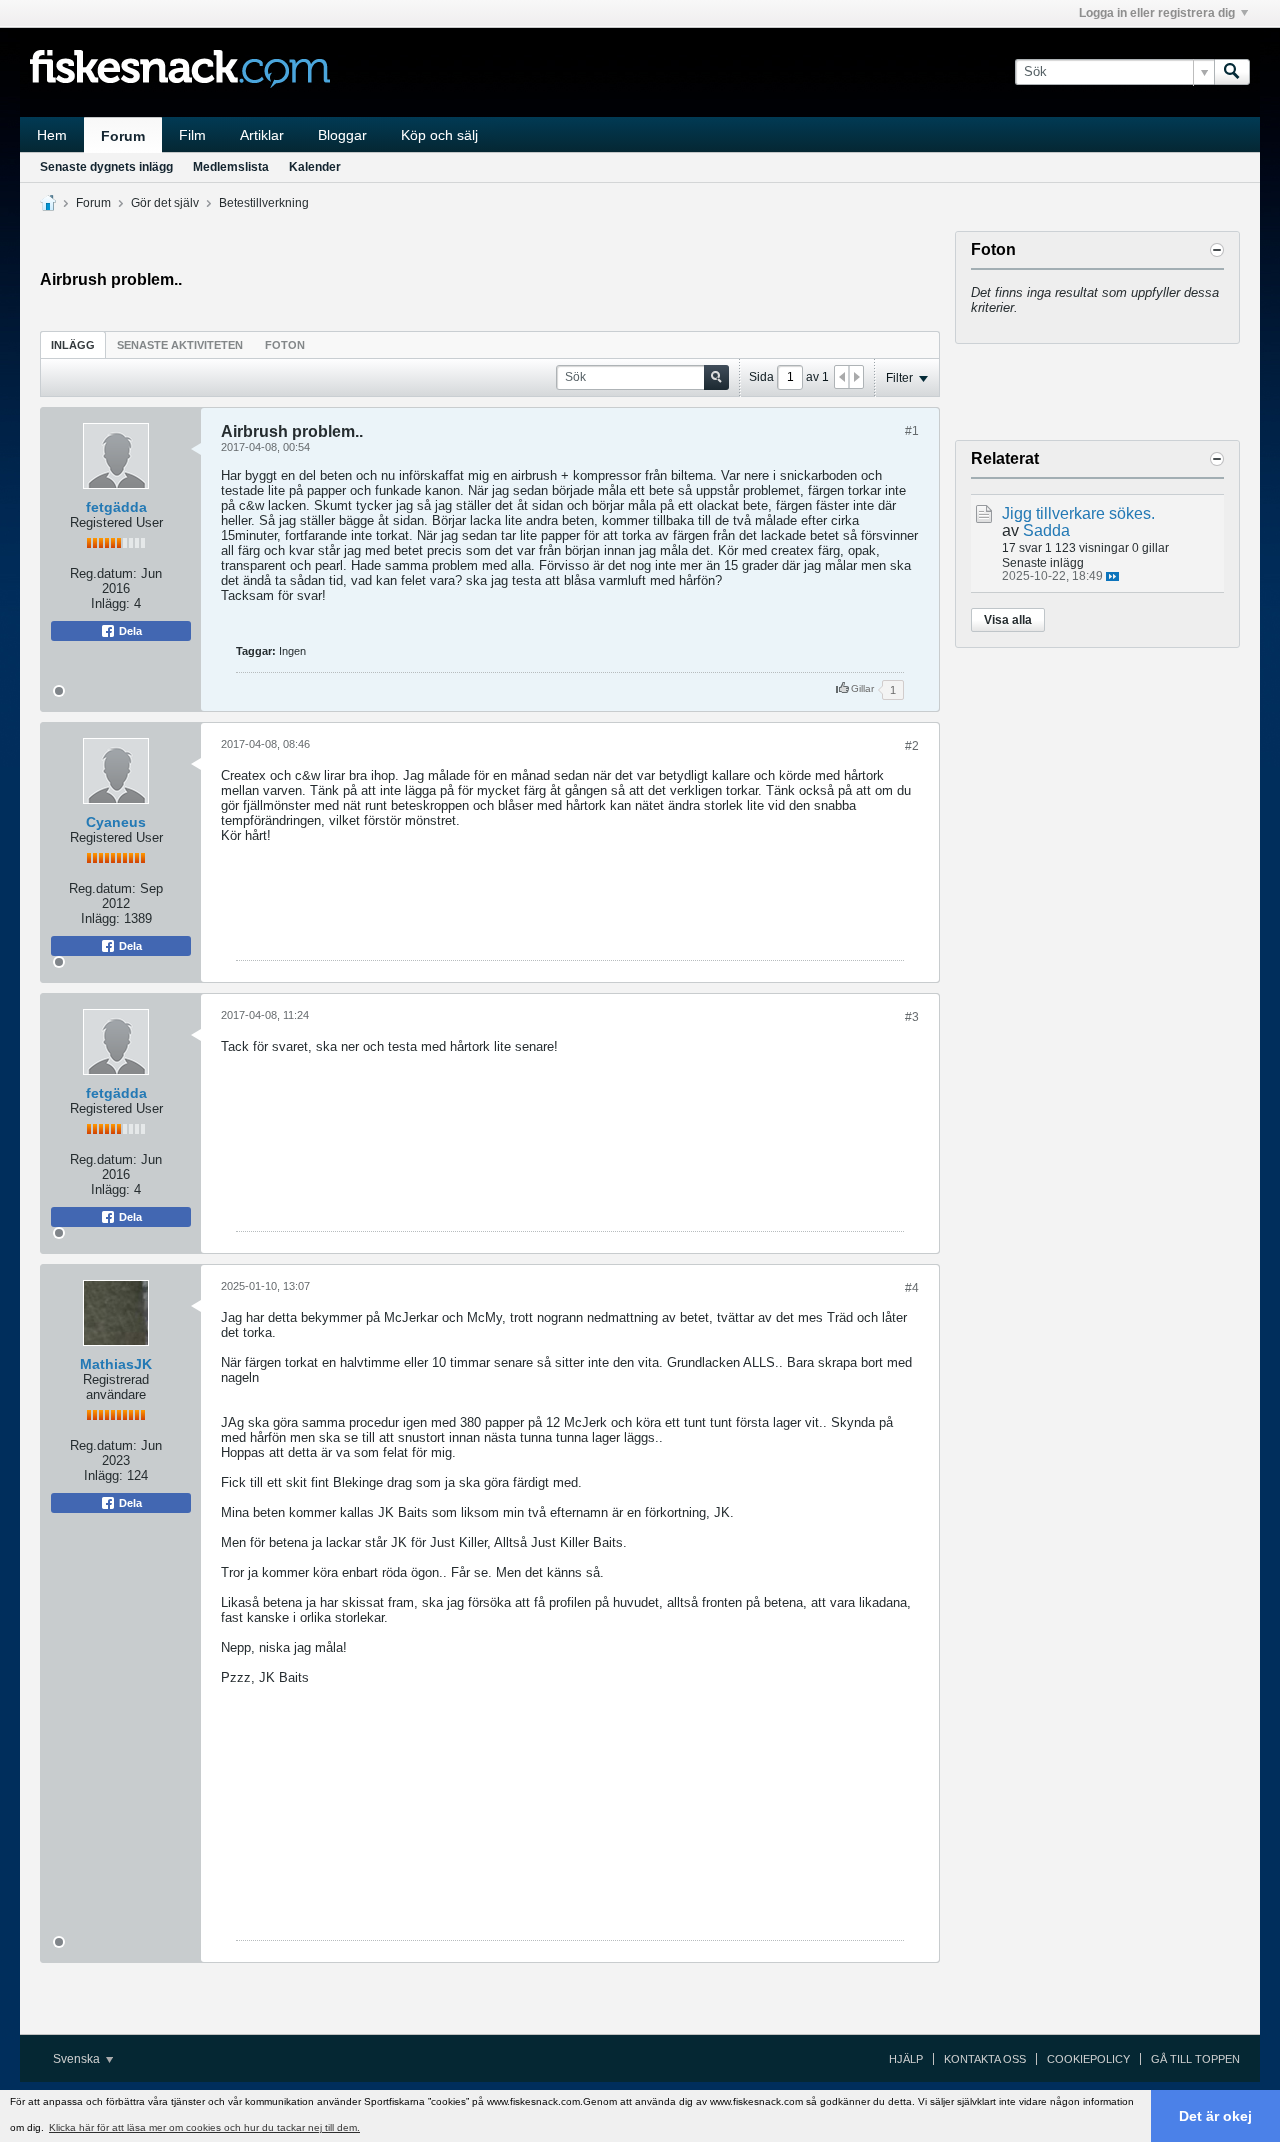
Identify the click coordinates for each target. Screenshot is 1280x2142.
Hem (52, 135)
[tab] (73, 344)
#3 (912, 1017)
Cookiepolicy (1088, 2059)
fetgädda (116, 507)
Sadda (1046, 530)
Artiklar (262, 135)
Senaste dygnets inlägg (106, 167)
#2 (912, 746)
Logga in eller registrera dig (1157, 13)
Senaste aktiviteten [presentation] (180, 345)
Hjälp (906, 2059)
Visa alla (1008, 620)
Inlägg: (110, 603)
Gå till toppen (1195, 2059)
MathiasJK (116, 1364)
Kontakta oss (985, 2059)
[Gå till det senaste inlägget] (1112, 576)
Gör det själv (165, 203)
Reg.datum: (103, 573)
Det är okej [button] (1215, 2116)
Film (192, 135)
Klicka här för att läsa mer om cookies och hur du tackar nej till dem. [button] (204, 2127)
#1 (912, 431)
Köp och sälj (439, 135)
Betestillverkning (264, 203)
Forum (123, 136)
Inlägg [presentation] (73, 345)
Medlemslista (231, 167)
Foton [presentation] (285, 345)
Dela (129, 631)
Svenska (78, 2059)
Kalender (315, 167)
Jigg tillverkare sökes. (1078, 513)
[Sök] (1232, 72)
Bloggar (342, 135)
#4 (912, 1288)
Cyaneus (116, 822)
